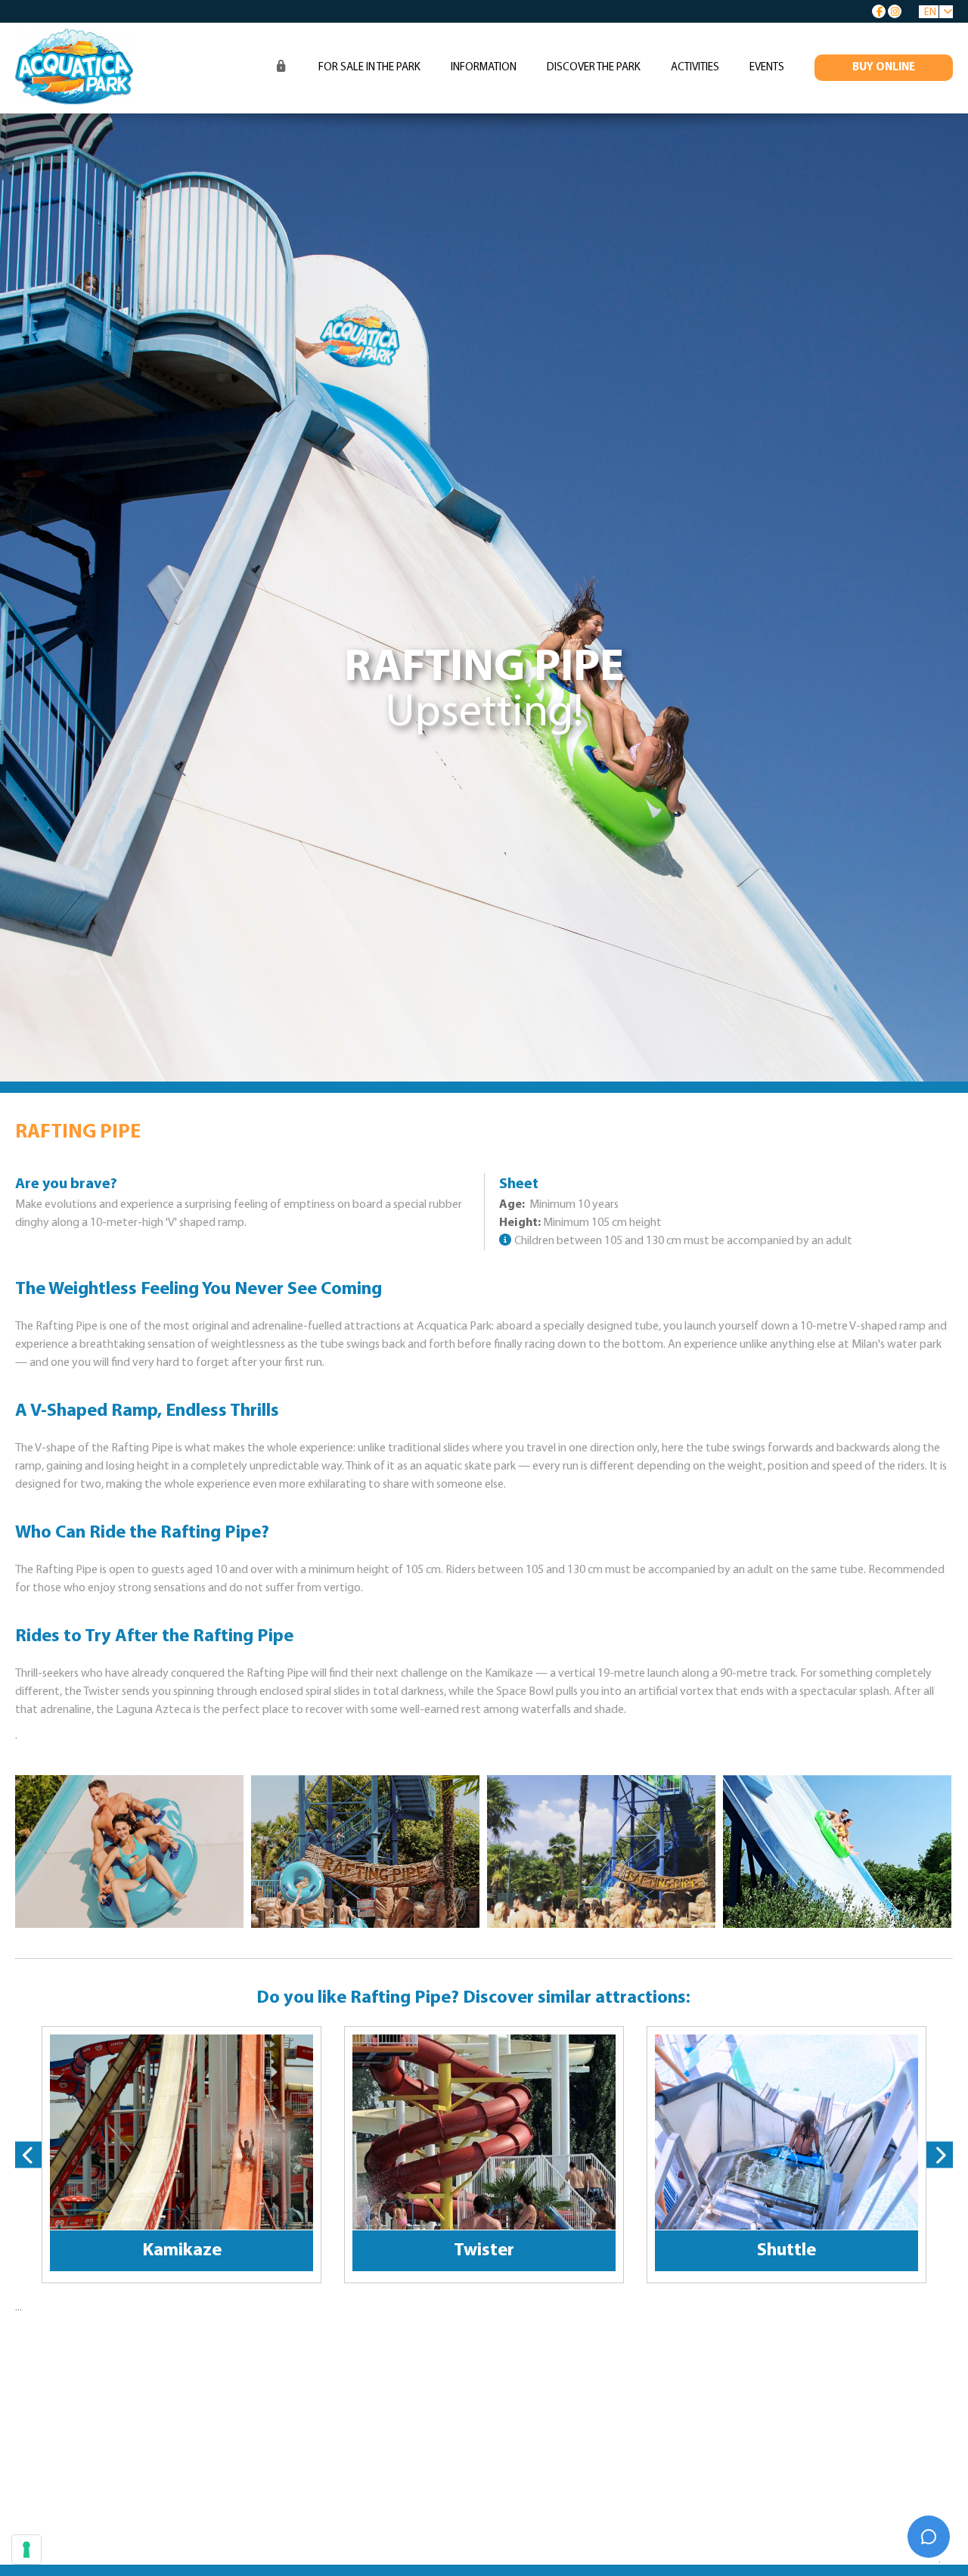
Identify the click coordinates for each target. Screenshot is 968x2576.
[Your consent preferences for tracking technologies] (26, 2550)
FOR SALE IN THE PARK (369, 68)
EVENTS (767, 68)
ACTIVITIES (695, 68)
